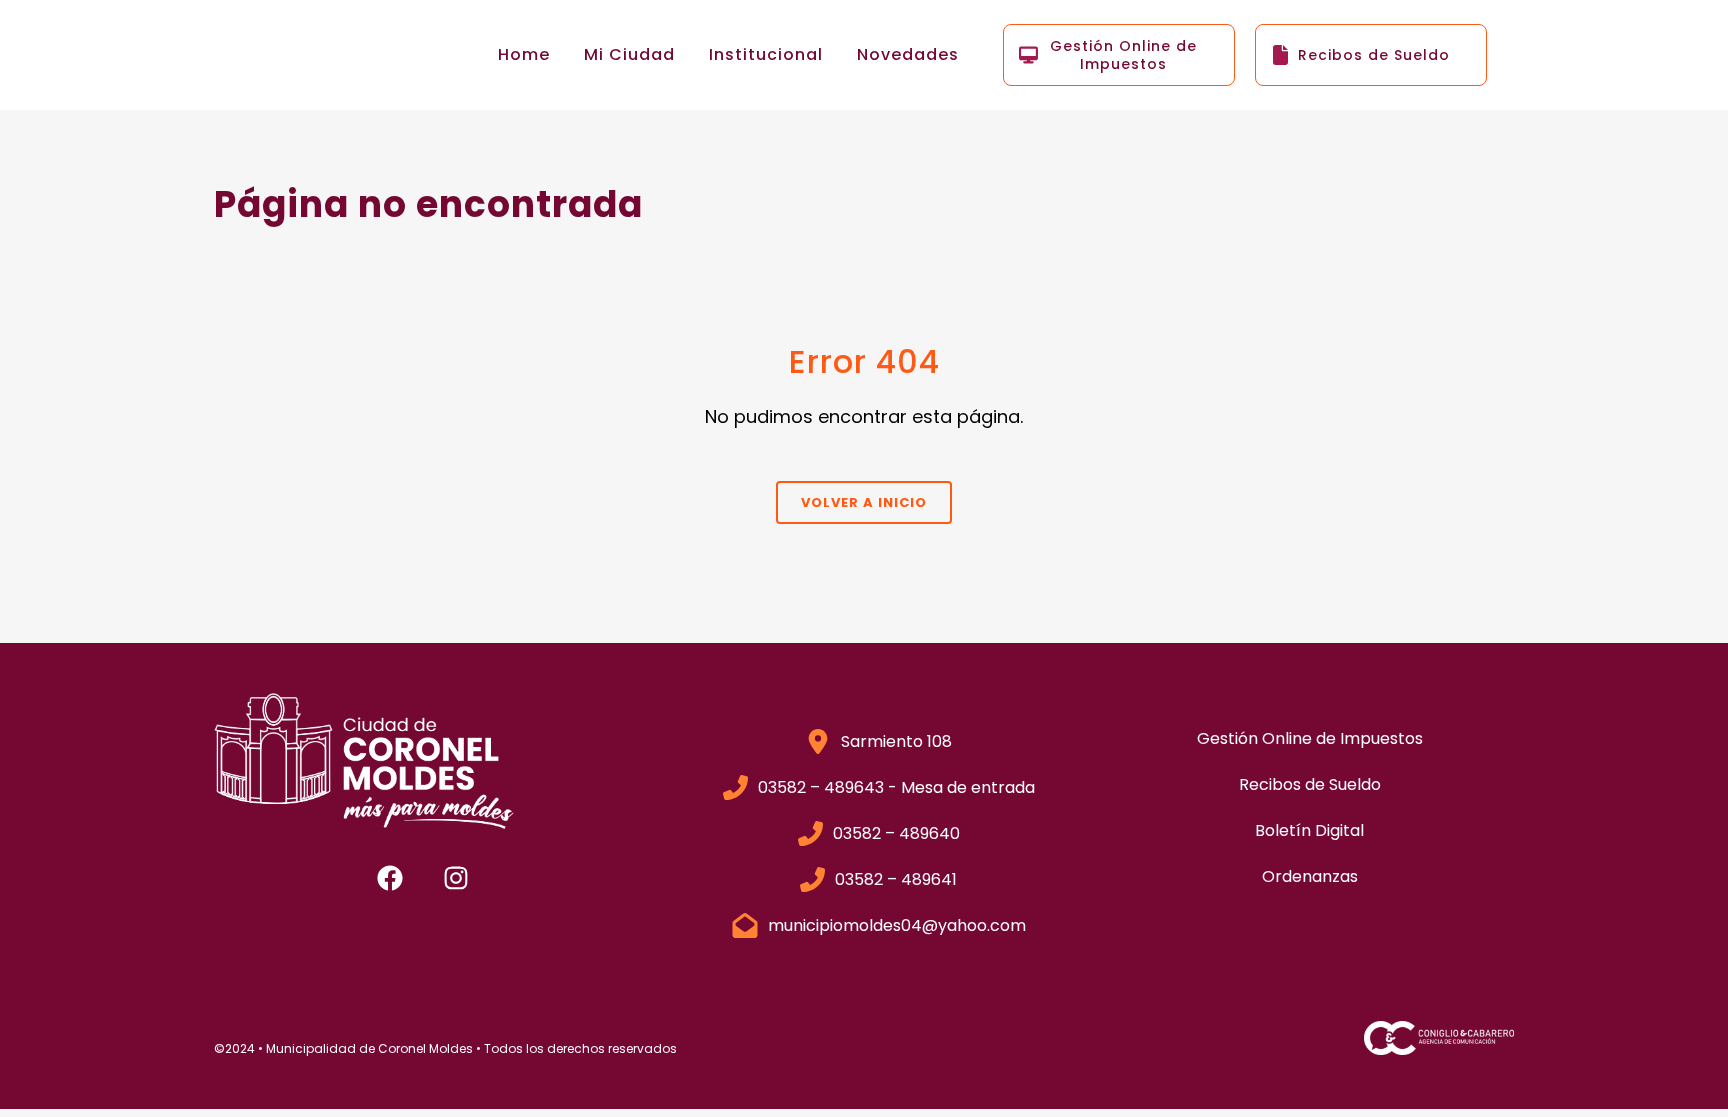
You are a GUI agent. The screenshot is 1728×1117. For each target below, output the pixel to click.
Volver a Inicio (864, 502)
